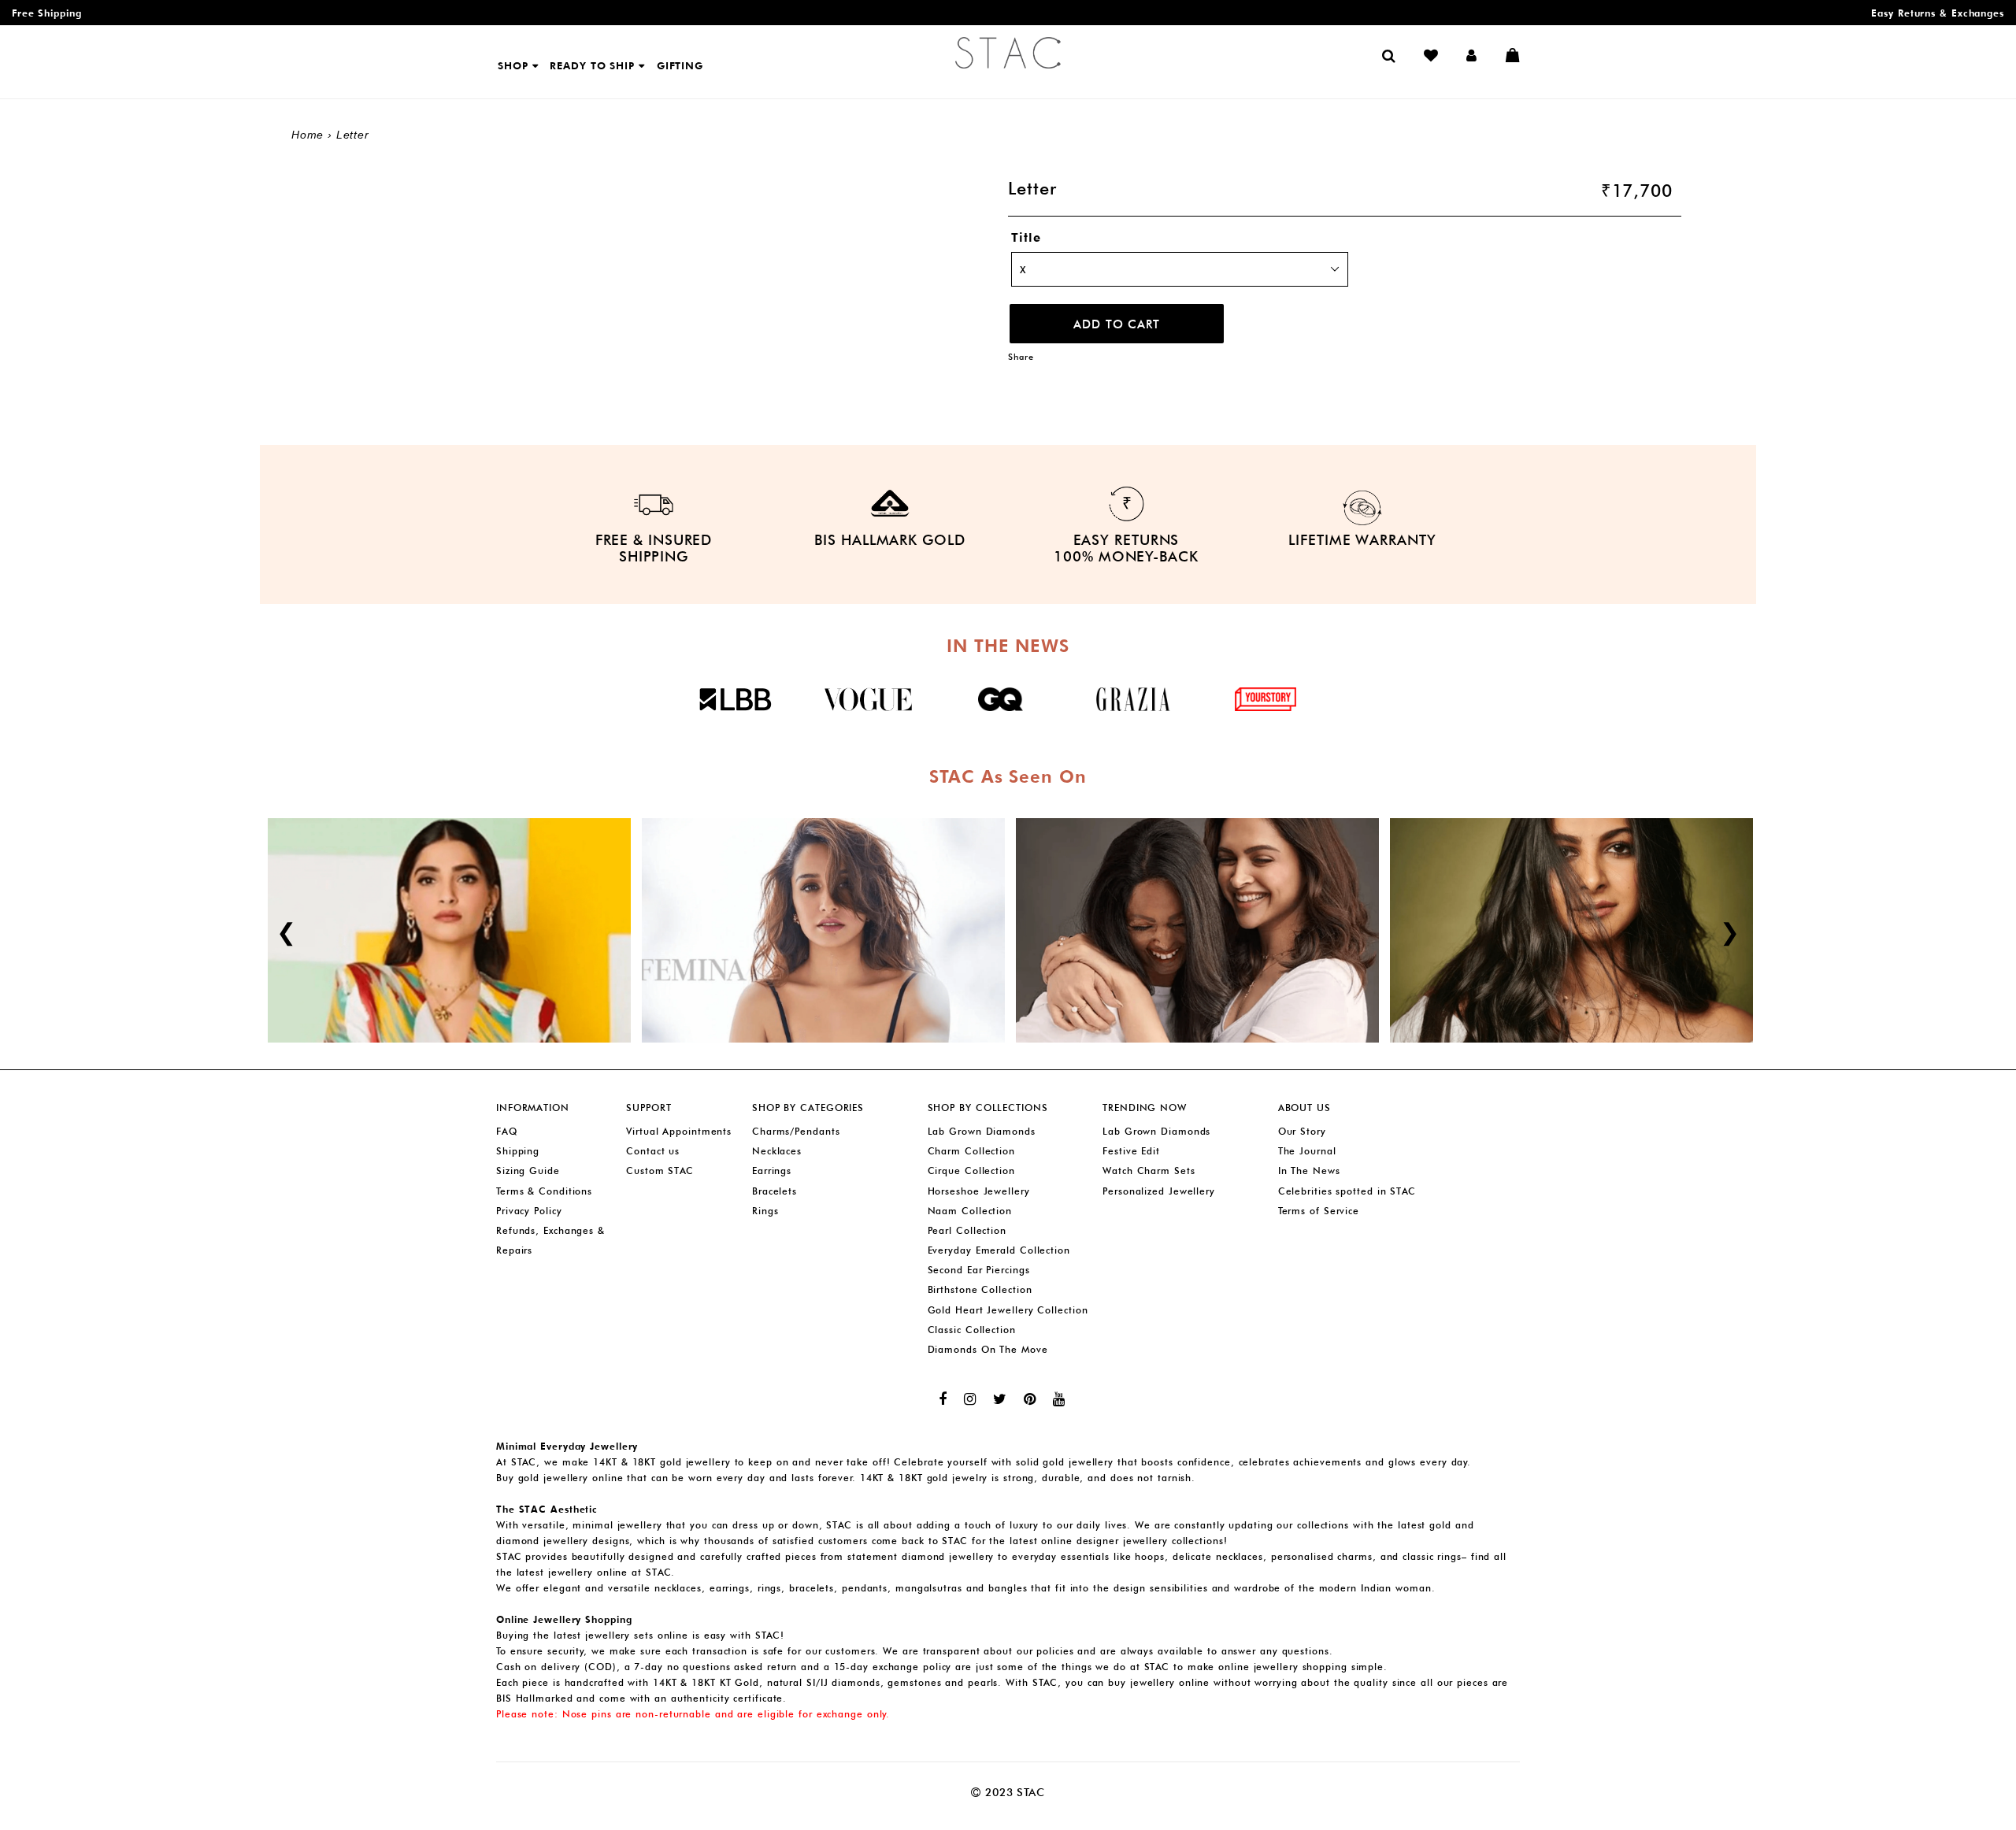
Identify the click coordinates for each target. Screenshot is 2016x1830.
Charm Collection (971, 1151)
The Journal (1307, 1151)
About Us (1304, 1108)
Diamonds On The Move (988, 1349)
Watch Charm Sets (1149, 1171)
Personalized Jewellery (1159, 1191)
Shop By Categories (808, 1108)
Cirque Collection (971, 1171)
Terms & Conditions (544, 1191)
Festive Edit (1131, 1151)
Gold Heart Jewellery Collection (1008, 1310)
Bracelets (775, 1191)
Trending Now (1145, 1108)
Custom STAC (660, 1171)
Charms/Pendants (796, 1131)
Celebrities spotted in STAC (1347, 1191)
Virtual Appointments (679, 1131)
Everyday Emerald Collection (999, 1250)
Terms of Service (1319, 1211)
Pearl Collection (967, 1230)
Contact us (653, 1151)
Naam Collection (970, 1211)
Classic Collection (972, 1330)
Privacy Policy (529, 1211)
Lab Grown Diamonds (982, 1131)
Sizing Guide (528, 1171)
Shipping (518, 1151)
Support (649, 1108)
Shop (515, 65)
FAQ (507, 1131)
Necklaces (777, 1151)
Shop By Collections (988, 1108)
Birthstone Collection (980, 1289)
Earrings (772, 1171)
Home (308, 135)
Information (533, 1108)
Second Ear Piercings (979, 1270)
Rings (765, 1211)
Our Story (1302, 1131)
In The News (1309, 1171)
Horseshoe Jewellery (979, 1191)
